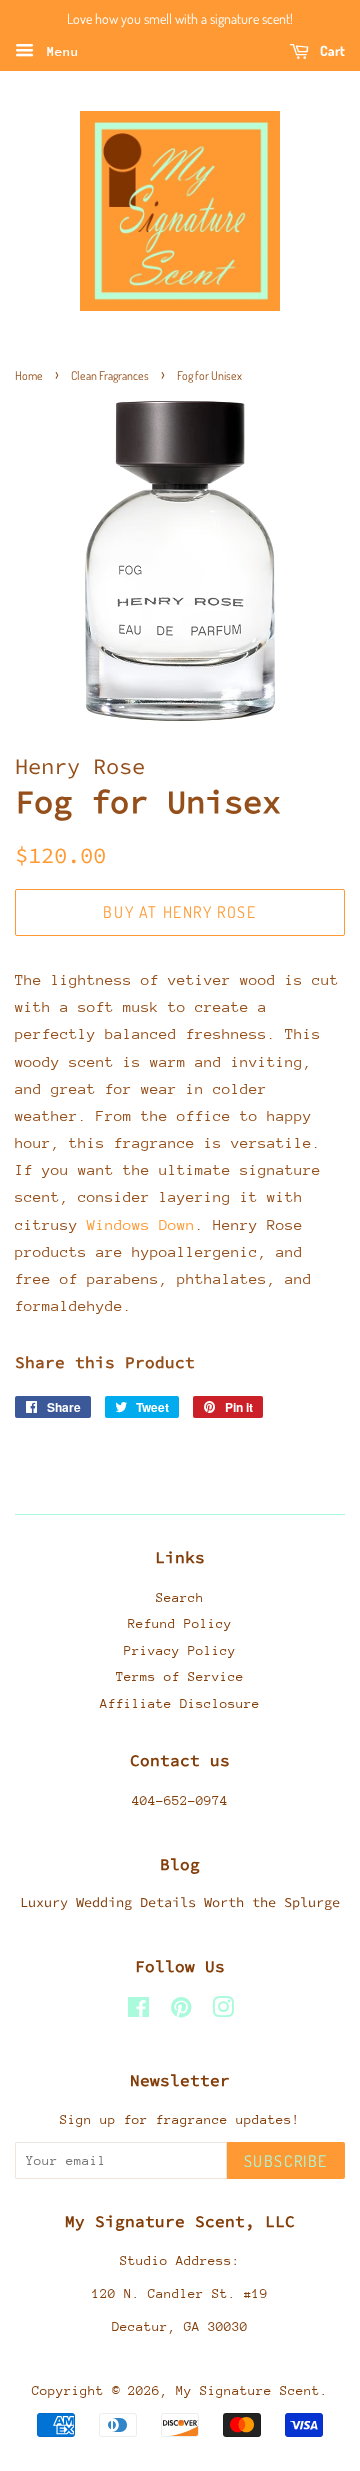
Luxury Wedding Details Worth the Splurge (180, 1902)
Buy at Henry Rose (179, 912)
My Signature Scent (248, 2390)
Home (29, 375)
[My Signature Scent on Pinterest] (181, 2011)
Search (180, 1597)
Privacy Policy (180, 1650)
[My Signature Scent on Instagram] (223, 2011)
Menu (59, 51)
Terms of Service (180, 1676)
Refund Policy (180, 1623)
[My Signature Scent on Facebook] (138, 2011)
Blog (180, 1864)
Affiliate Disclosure (180, 1703)
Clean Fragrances (110, 375)
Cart (331, 50)
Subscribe (286, 2161)
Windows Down (141, 1224)
